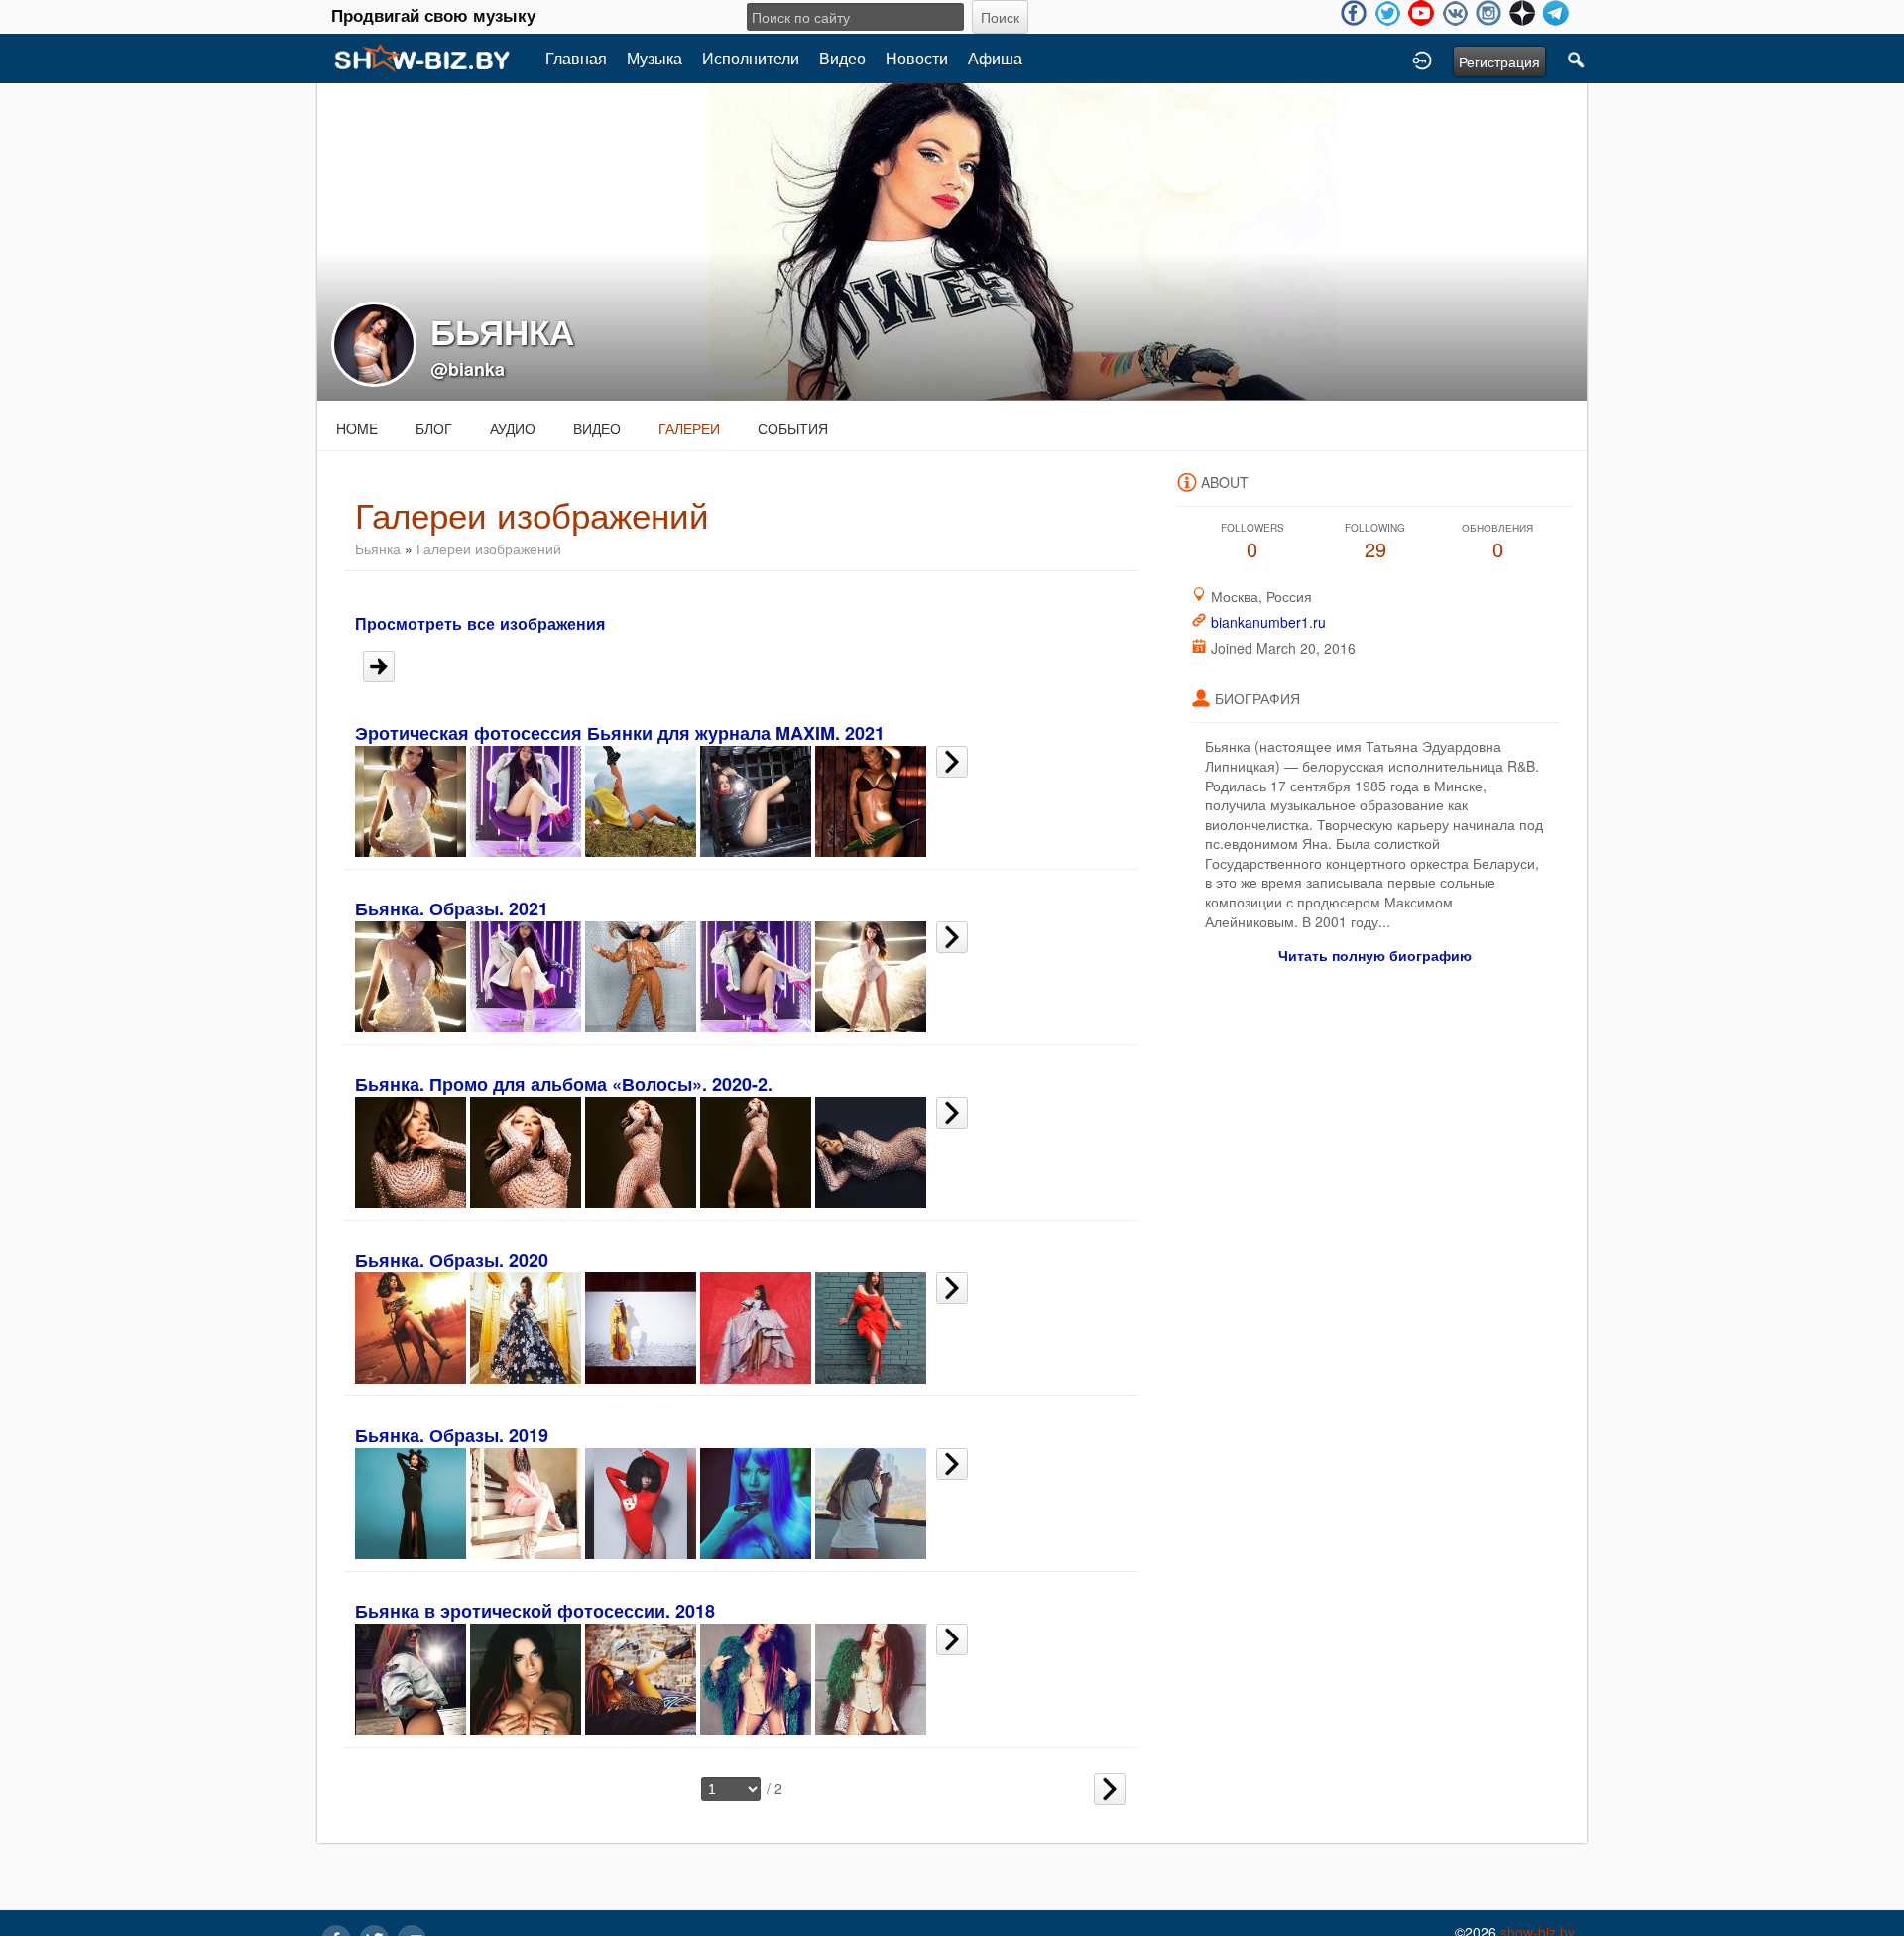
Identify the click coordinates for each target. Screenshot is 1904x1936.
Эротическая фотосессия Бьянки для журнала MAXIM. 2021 (620, 733)
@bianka (468, 369)
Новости (917, 58)
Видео (842, 58)
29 (1375, 542)
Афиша (995, 58)
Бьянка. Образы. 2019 (452, 1435)
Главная (576, 58)
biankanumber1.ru (1268, 622)
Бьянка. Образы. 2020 (452, 1260)
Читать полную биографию (1375, 955)
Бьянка (378, 548)
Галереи (689, 428)
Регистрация (1499, 61)
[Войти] (1422, 59)
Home (357, 428)
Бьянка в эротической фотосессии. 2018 (535, 1611)
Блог (434, 428)
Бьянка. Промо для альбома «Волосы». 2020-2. (564, 1084)
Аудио (513, 428)
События (793, 428)
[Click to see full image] (952, 240)
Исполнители (751, 58)
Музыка (654, 58)
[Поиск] (1577, 59)
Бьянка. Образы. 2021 (452, 908)
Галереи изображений (489, 548)
